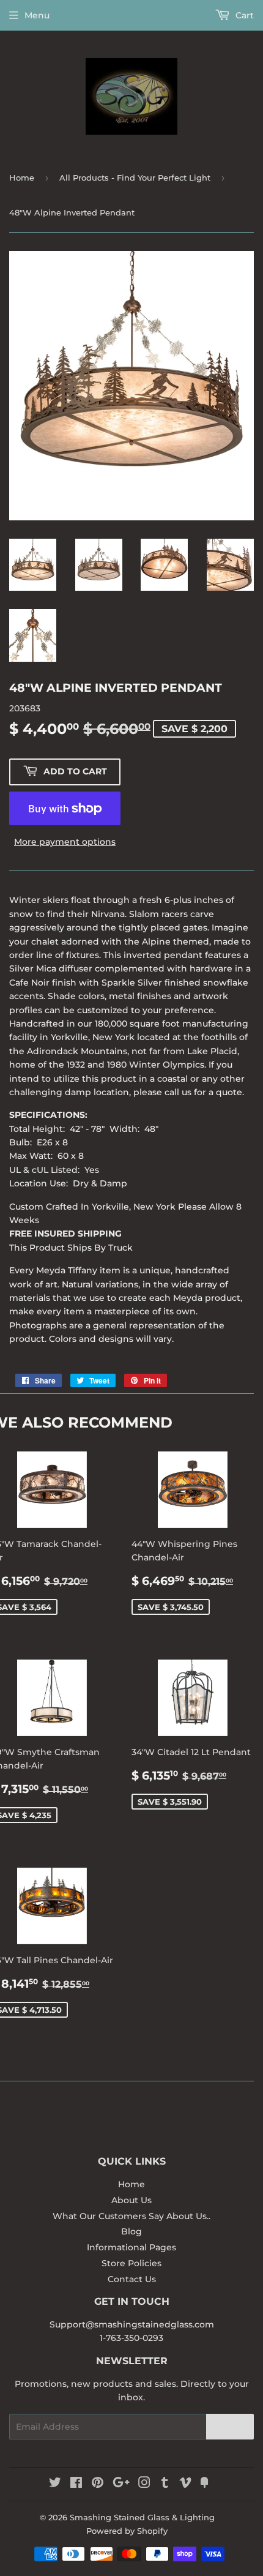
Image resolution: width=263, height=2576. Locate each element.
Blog (131, 2231)
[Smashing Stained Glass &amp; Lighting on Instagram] (144, 2484)
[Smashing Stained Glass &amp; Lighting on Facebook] (76, 2484)
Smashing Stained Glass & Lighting (142, 2517)
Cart (243, 15)
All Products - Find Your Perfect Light (135, 178)
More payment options (65, 842)
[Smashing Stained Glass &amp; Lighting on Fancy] (204, 2484)
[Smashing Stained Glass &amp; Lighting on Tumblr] (165, 2484)
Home (22, 178)
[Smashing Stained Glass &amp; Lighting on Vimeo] (185, 2484)
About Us (131, 2200)
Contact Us (132, 2279)
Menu (37, 15)
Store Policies (131, 2263)
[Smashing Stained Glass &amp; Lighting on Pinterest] (98, 2484)
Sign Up (230, 2427)
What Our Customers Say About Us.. (131, 2216)
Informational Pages (131, 2247)
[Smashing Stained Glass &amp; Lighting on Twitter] (55, 2484)
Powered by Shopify (127, 2531)
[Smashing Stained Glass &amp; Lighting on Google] (121, 2484)
